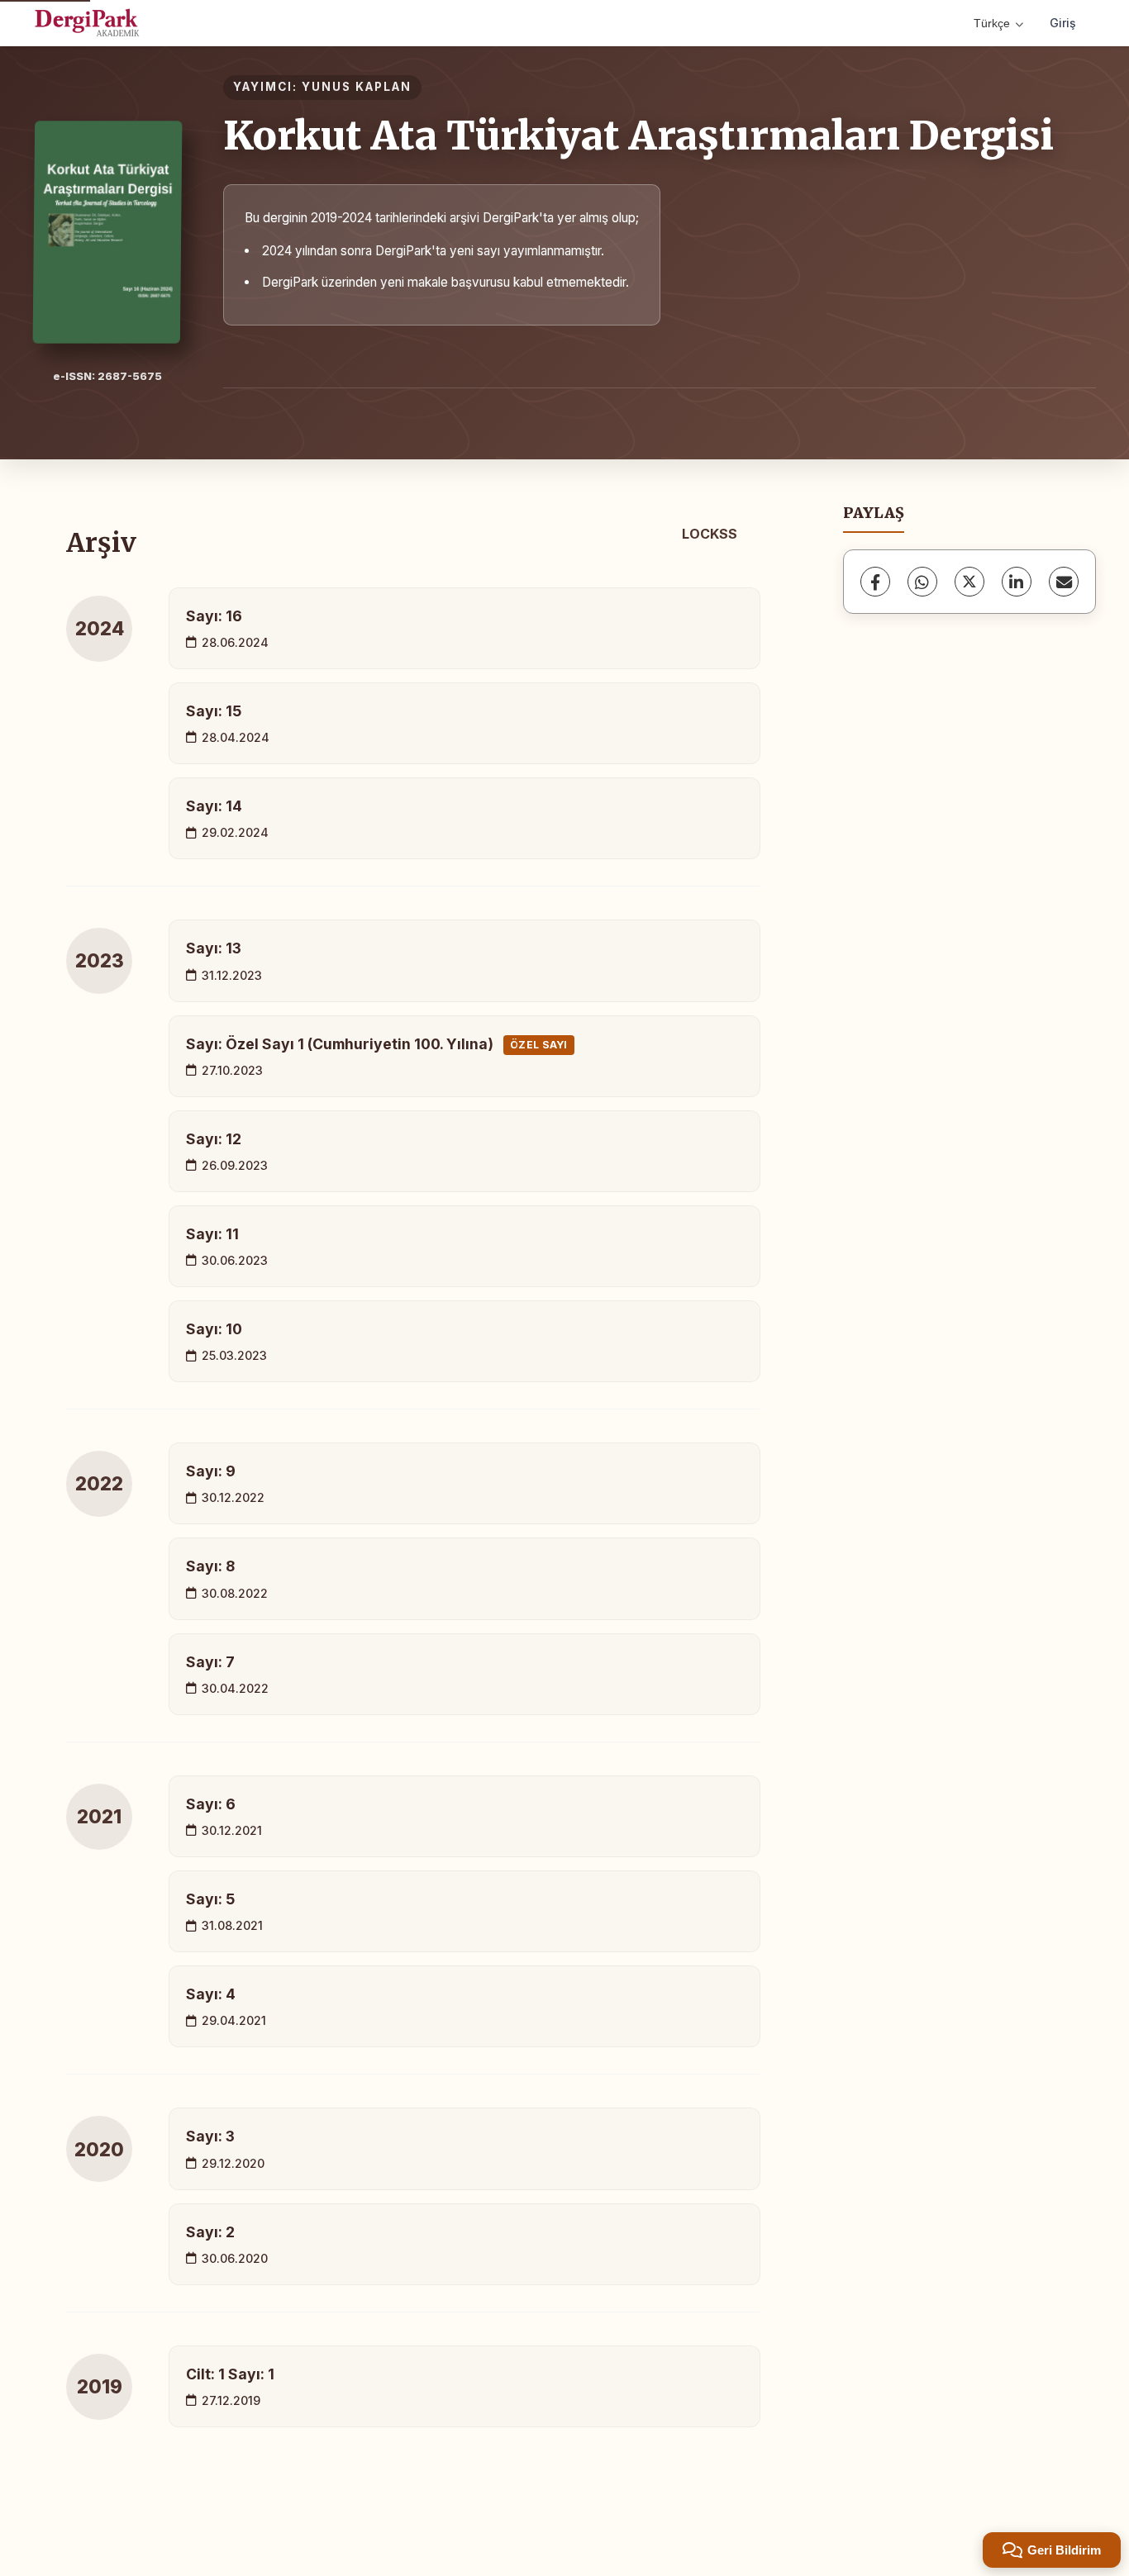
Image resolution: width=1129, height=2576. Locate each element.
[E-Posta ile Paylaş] (1064, 582)
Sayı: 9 (211, 1471)
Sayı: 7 (210, 1662)
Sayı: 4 (211, 1994)
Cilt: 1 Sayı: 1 (230, 2374)
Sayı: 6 (211, 1804)
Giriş (1063, 23)
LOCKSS (710, 534)
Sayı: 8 (210, 1566)
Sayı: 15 (214, 711)
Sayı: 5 (210, 1899)
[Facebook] (875, 582)
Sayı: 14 (214, 806)
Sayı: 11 (212, 1234)
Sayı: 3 (210, 2136)
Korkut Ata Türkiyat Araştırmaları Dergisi (638, 135)
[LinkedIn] (1017, 582)
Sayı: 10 (214, 1329)
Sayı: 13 (214, 948)
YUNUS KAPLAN (357, 87)
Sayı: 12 (214, 1139)
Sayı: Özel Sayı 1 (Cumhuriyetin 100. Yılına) (377, 1044)
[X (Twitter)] (969, 582)
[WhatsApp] (922, 582)
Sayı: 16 (214, 616)
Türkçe (992, 23)
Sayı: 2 (210, 2232)
